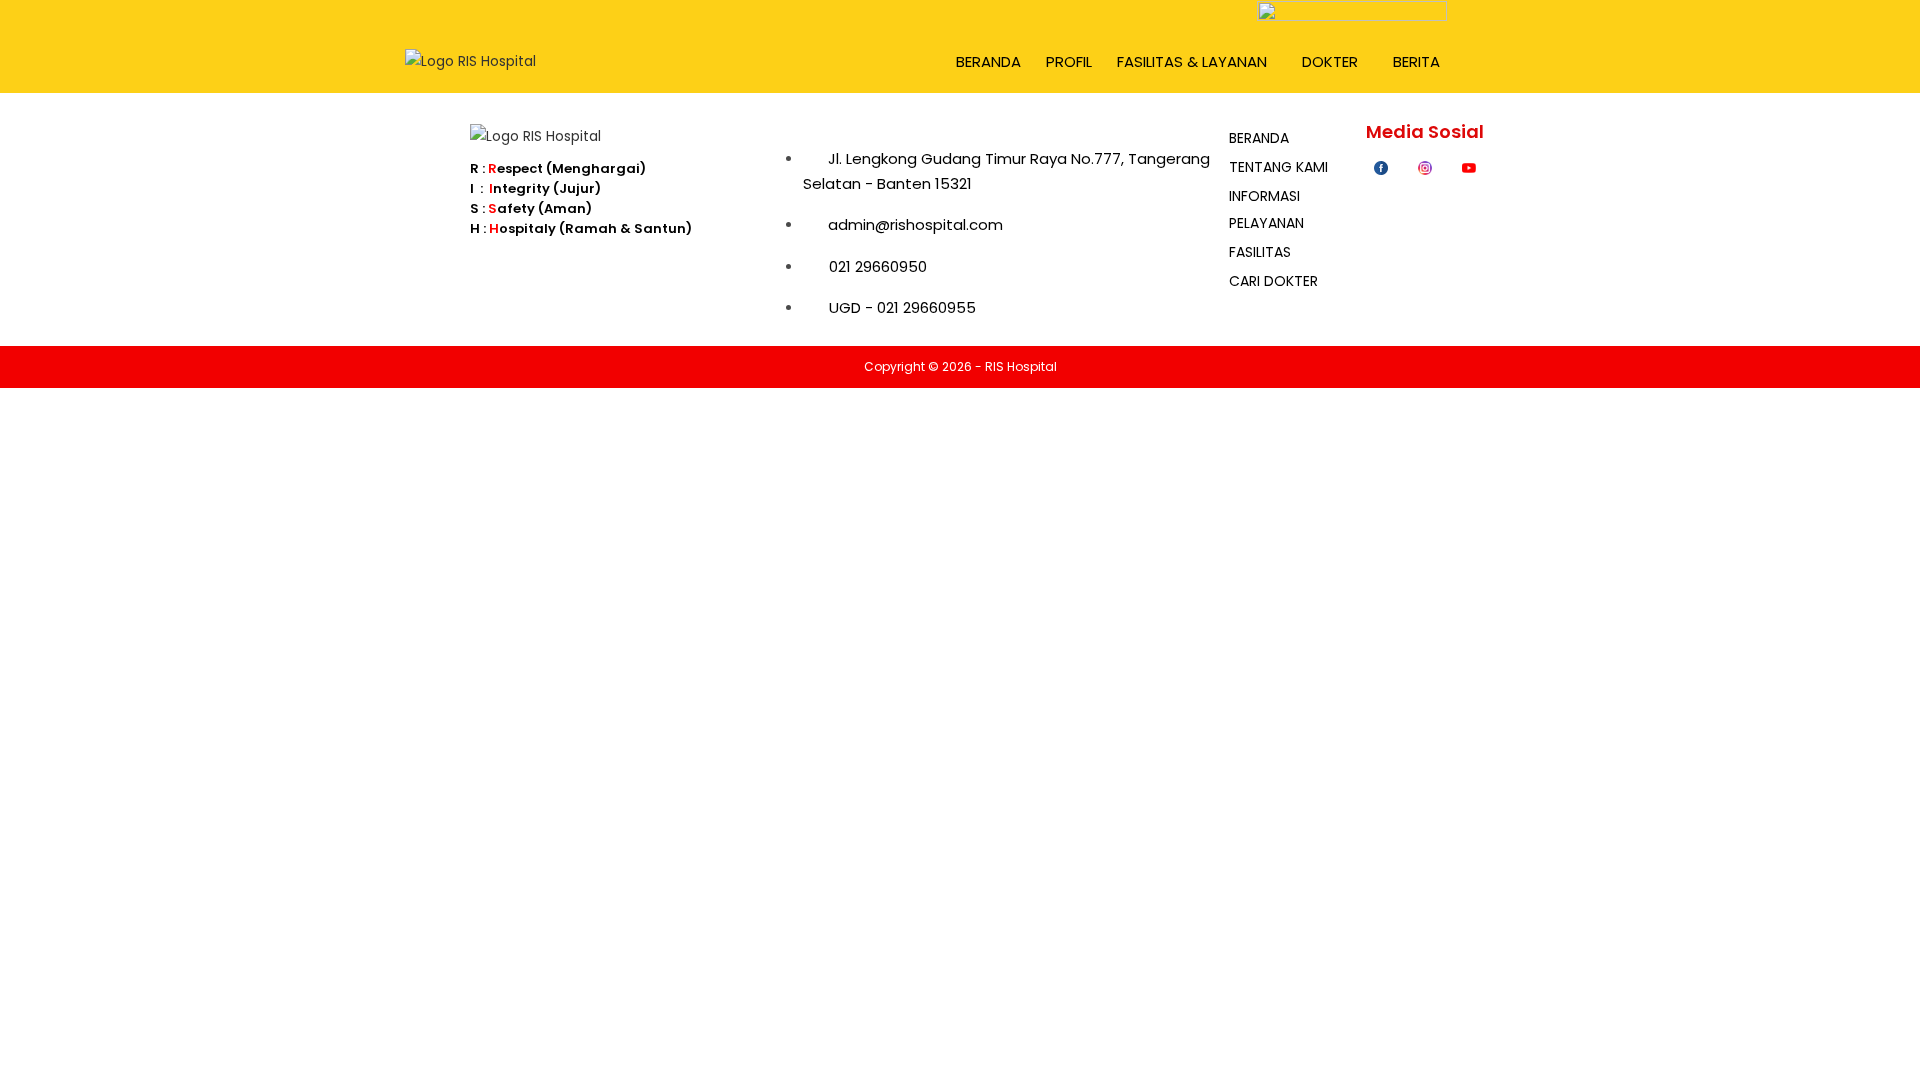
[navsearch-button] (1497, 57)
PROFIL (1069, 61)
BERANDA (988, 61)
